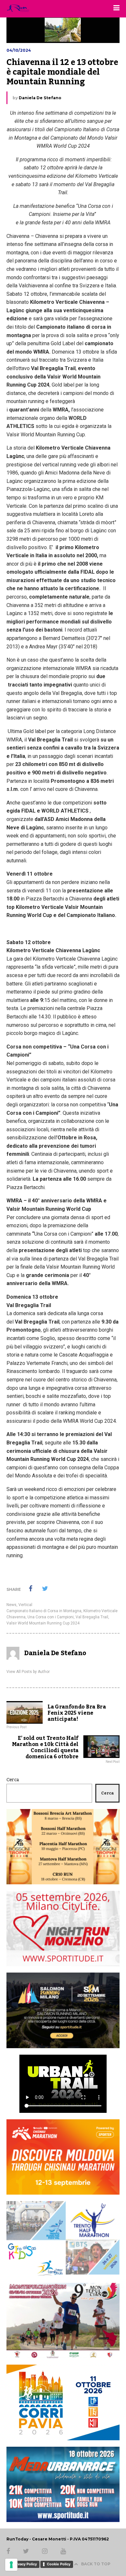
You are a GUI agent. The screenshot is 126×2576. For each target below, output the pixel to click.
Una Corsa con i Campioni (51, 1617)
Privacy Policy (25, 2564)
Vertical (25, 1605)
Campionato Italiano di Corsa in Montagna (44, 1611)
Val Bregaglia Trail (92, 1617)
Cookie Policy (59, 2564)
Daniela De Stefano (40, 98)
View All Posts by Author (28, 1672)
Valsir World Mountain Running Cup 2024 (43, 1623)
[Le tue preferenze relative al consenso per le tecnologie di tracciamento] (11, 2565)
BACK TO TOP (96, 2564)
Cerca (13, 1780)
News (11, 1605)
